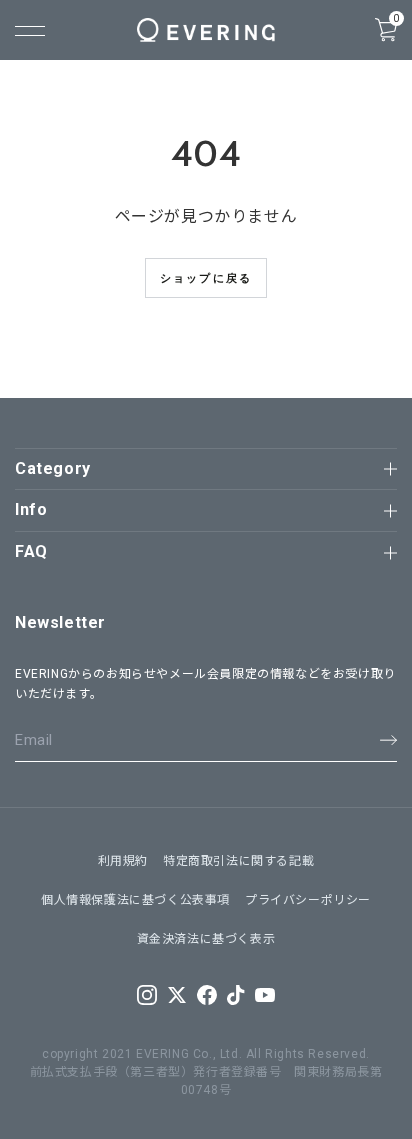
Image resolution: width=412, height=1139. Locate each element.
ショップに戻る (206, 278)
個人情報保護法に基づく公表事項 (135, 900)
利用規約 (123, 861)
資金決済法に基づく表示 (206, 939)
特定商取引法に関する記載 (238, 861)
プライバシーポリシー (308, 900)
